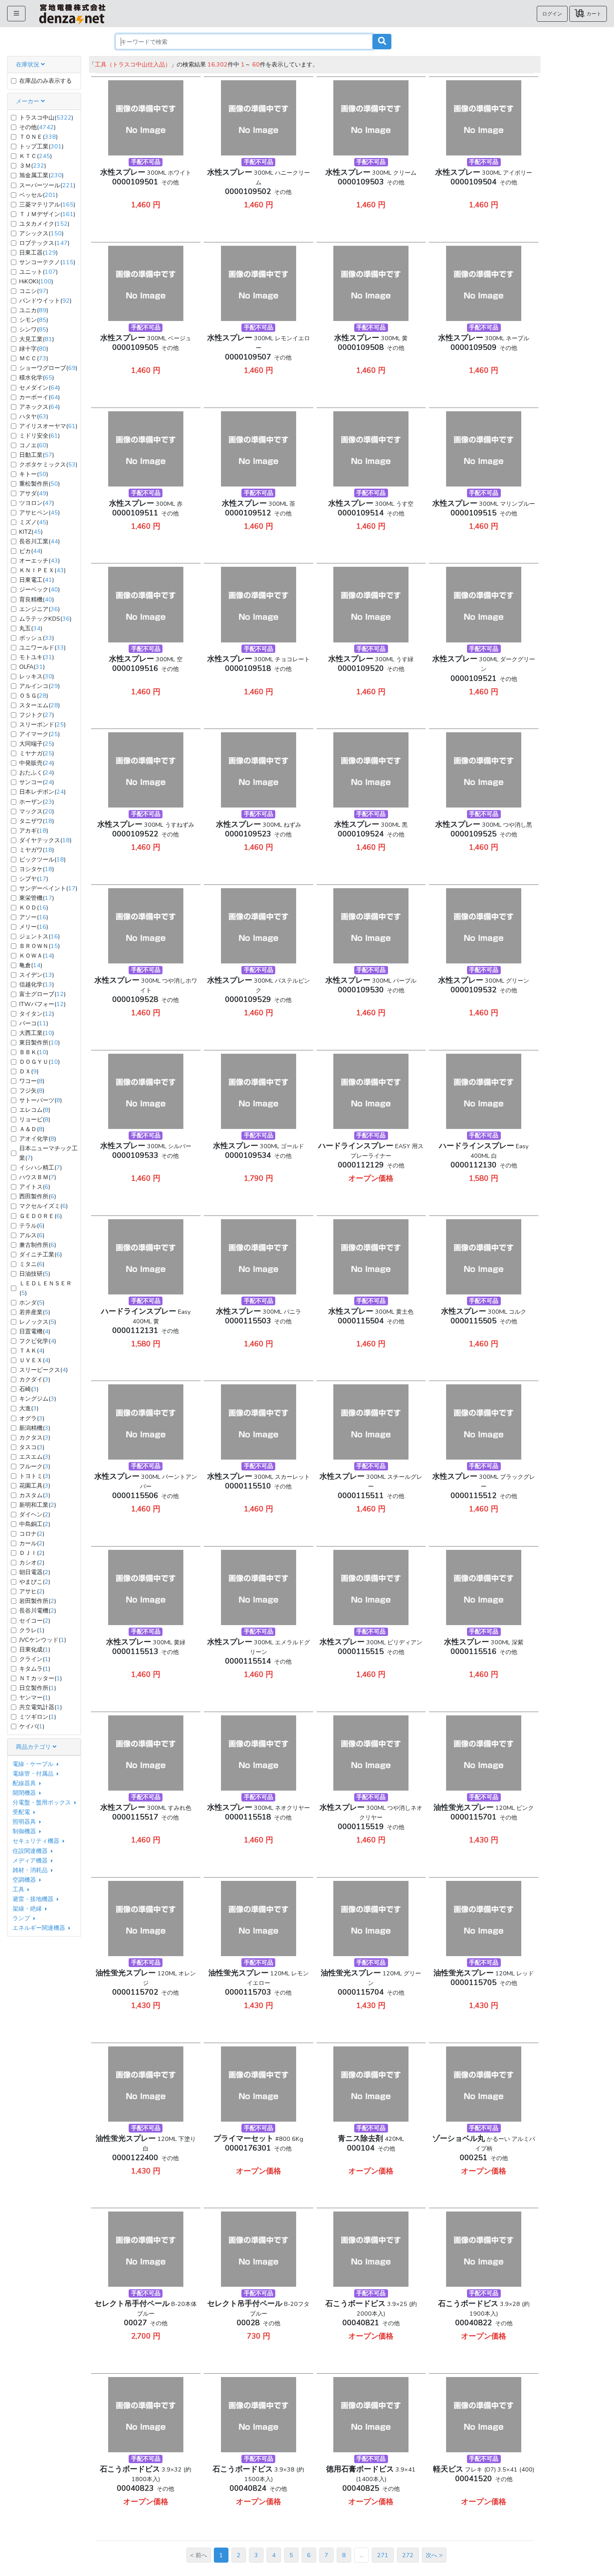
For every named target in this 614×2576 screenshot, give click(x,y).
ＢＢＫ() (34, 1052)
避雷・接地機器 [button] (34, 1899)
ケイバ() (32, 1726)
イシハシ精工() (41, 1167)
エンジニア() (39, 609)
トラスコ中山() (46, 117)
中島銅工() (35, 1524)
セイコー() (35, 1621)
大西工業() (37, 1033)
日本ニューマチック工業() (48, 1153)
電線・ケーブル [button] (34, 1764)
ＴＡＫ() (32, 1350)
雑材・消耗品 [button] (31, 1870)
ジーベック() (39, 589)
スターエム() (39, 705)
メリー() (34, 927)
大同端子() (37, 744)
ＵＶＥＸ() (35, 1360)
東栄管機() (37, 898)
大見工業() (37, 339)
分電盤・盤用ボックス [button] (43, 1802)
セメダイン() (39, 387)
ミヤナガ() (37, 753)
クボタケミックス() (48, 464)
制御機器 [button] (25, 1831)
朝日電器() (35, 1572)
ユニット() (38, 272)
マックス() (37, 811)
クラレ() (32, 1630)
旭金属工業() (41, 175)
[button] (552, 14)
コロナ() (32, 1534)
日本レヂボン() (42, 792)
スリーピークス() (43, 1370)
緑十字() (34, 349)
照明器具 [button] (25, 1822)
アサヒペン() (39, 512)
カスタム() (35, 1495)
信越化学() (37, 984)
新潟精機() (35, 1428)
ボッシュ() (37, 638)
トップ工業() (41, 146)
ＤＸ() (29, 1071)
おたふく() (37, 772)
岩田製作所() (38, 1601)
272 (408, 2555)
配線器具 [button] (25, 1783)
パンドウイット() (45, 301)
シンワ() (34, 329)
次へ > (434, 2555)
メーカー (28, 101)
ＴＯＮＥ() (38, 137)
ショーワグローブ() (48, 368)
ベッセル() (38, 195)
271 (383, 2555)
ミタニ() (32, 1264)
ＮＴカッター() (41, 1678)
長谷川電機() (38, 1610)
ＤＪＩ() (32, 1553)
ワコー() (32, 1081)
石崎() (29, 1389)
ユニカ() (34, 310)
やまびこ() (35, 1582)
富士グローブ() (42, 994)
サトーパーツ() (41, 1100)
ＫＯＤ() (34, 907)
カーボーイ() (39, 397)
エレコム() (35, 1110)
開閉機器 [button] (25, 1793)
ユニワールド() (42, 647)
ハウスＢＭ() (38, 1177)
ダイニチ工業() (41, 1254)
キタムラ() (35, 1669)
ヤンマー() (35, 1697)
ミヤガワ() (37, 850)
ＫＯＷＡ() (37, 955)
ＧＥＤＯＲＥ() (41, 1216)
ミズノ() (34, 522)
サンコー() (37, 782)
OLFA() (32, 667)
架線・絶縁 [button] (28, 1908)
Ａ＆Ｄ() (32, 1129)
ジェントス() (39, 936)
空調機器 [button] (25, 1880)
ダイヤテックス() (45, 840)
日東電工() (37, 580)
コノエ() (34, 445)
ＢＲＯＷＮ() (39, 946)
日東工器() (38, 252)
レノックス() (38, 1322)
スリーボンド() (42, 724)
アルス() (32, 1235)
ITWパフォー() (42, 1004)
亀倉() (31, 965)
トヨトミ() (35, 1476)
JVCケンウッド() (43, 1640)
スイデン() (37, 975)
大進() (29, 1408)
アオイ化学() (38, 1139)
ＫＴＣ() (36, 156)
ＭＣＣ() (34, 358)
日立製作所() (38, 1688)
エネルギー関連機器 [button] (40, 1928)
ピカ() (31, 551)
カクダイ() (35, 1379)
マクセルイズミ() (43, 1206)
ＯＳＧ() (34, 696)
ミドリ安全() (39, 436)
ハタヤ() (34, 416)
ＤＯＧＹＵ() (39, 1062)
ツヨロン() (37, 503)
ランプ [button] (22, 1918)
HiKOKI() (36, 281)
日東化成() (35, 1649)
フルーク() (35, 1466)
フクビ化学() (38, 1341)
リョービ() (35, 1119)
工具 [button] (19, 1889)
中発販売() (37, 763)
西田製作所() (38, 1196)
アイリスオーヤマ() (48, 426)
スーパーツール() (47, 185)
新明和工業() (38, 1505)
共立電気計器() (41, 1707)
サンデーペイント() (48, 888)
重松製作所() (39, 484)
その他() (37, 127)
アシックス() (41, 233)
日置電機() (35, 1331)
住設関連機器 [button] (31, 1851)
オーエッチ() (39, 561)
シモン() (34, 320)
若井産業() (35, 1312)
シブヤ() (34, 879)
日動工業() (37, 455)
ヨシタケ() (37, 869)
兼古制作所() (38, 1245)
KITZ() (31, 532)
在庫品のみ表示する (46, 81)
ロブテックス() (44, 243)
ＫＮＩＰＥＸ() (42, 570)
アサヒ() (32, 1591)
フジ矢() (32, 1091)
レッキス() (37, 676)
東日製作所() (39, 1042)
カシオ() (32, 1562)
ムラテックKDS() (45, 619)
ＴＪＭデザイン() (47, 214)
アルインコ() (39, 686)
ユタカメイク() (44, 224)
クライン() (35, 1659)
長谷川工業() (39, 541)
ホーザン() (37, 802)
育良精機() (37, 599)
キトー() (34, 474)
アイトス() (35, 1187)
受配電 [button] (22, 1812)
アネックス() (39, 407)
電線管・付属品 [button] (34, 1773)
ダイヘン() (35, 1514)
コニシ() (34, 291)
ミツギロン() (38, 1717)
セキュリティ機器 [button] (37, 1841)
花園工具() (35, 1485)
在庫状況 (28, 64)
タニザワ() (37, 821)
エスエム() (35, 1457)
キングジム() (38, 1399)
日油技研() (35, 1274)
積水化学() (37, 377)
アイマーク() (39, 734)
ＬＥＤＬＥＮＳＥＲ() (46, 1288)
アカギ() (34, 831)
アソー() (34, 917)
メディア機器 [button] (31, 1860)
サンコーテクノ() (47, 262)
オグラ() (32, 1418)
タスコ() (32, 1447)
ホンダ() (32, 1302)
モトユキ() (37, 657)
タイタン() (37, 1014)
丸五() (31, 628)
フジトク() (37, 715)
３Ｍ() (33, 166)
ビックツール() (42, 859)
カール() (32, 1543)
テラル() (32, 1226)
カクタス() (35, 1437)
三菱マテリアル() (47, 204)
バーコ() (34, 1023)
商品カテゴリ (34, 1747)
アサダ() (34, 493)
